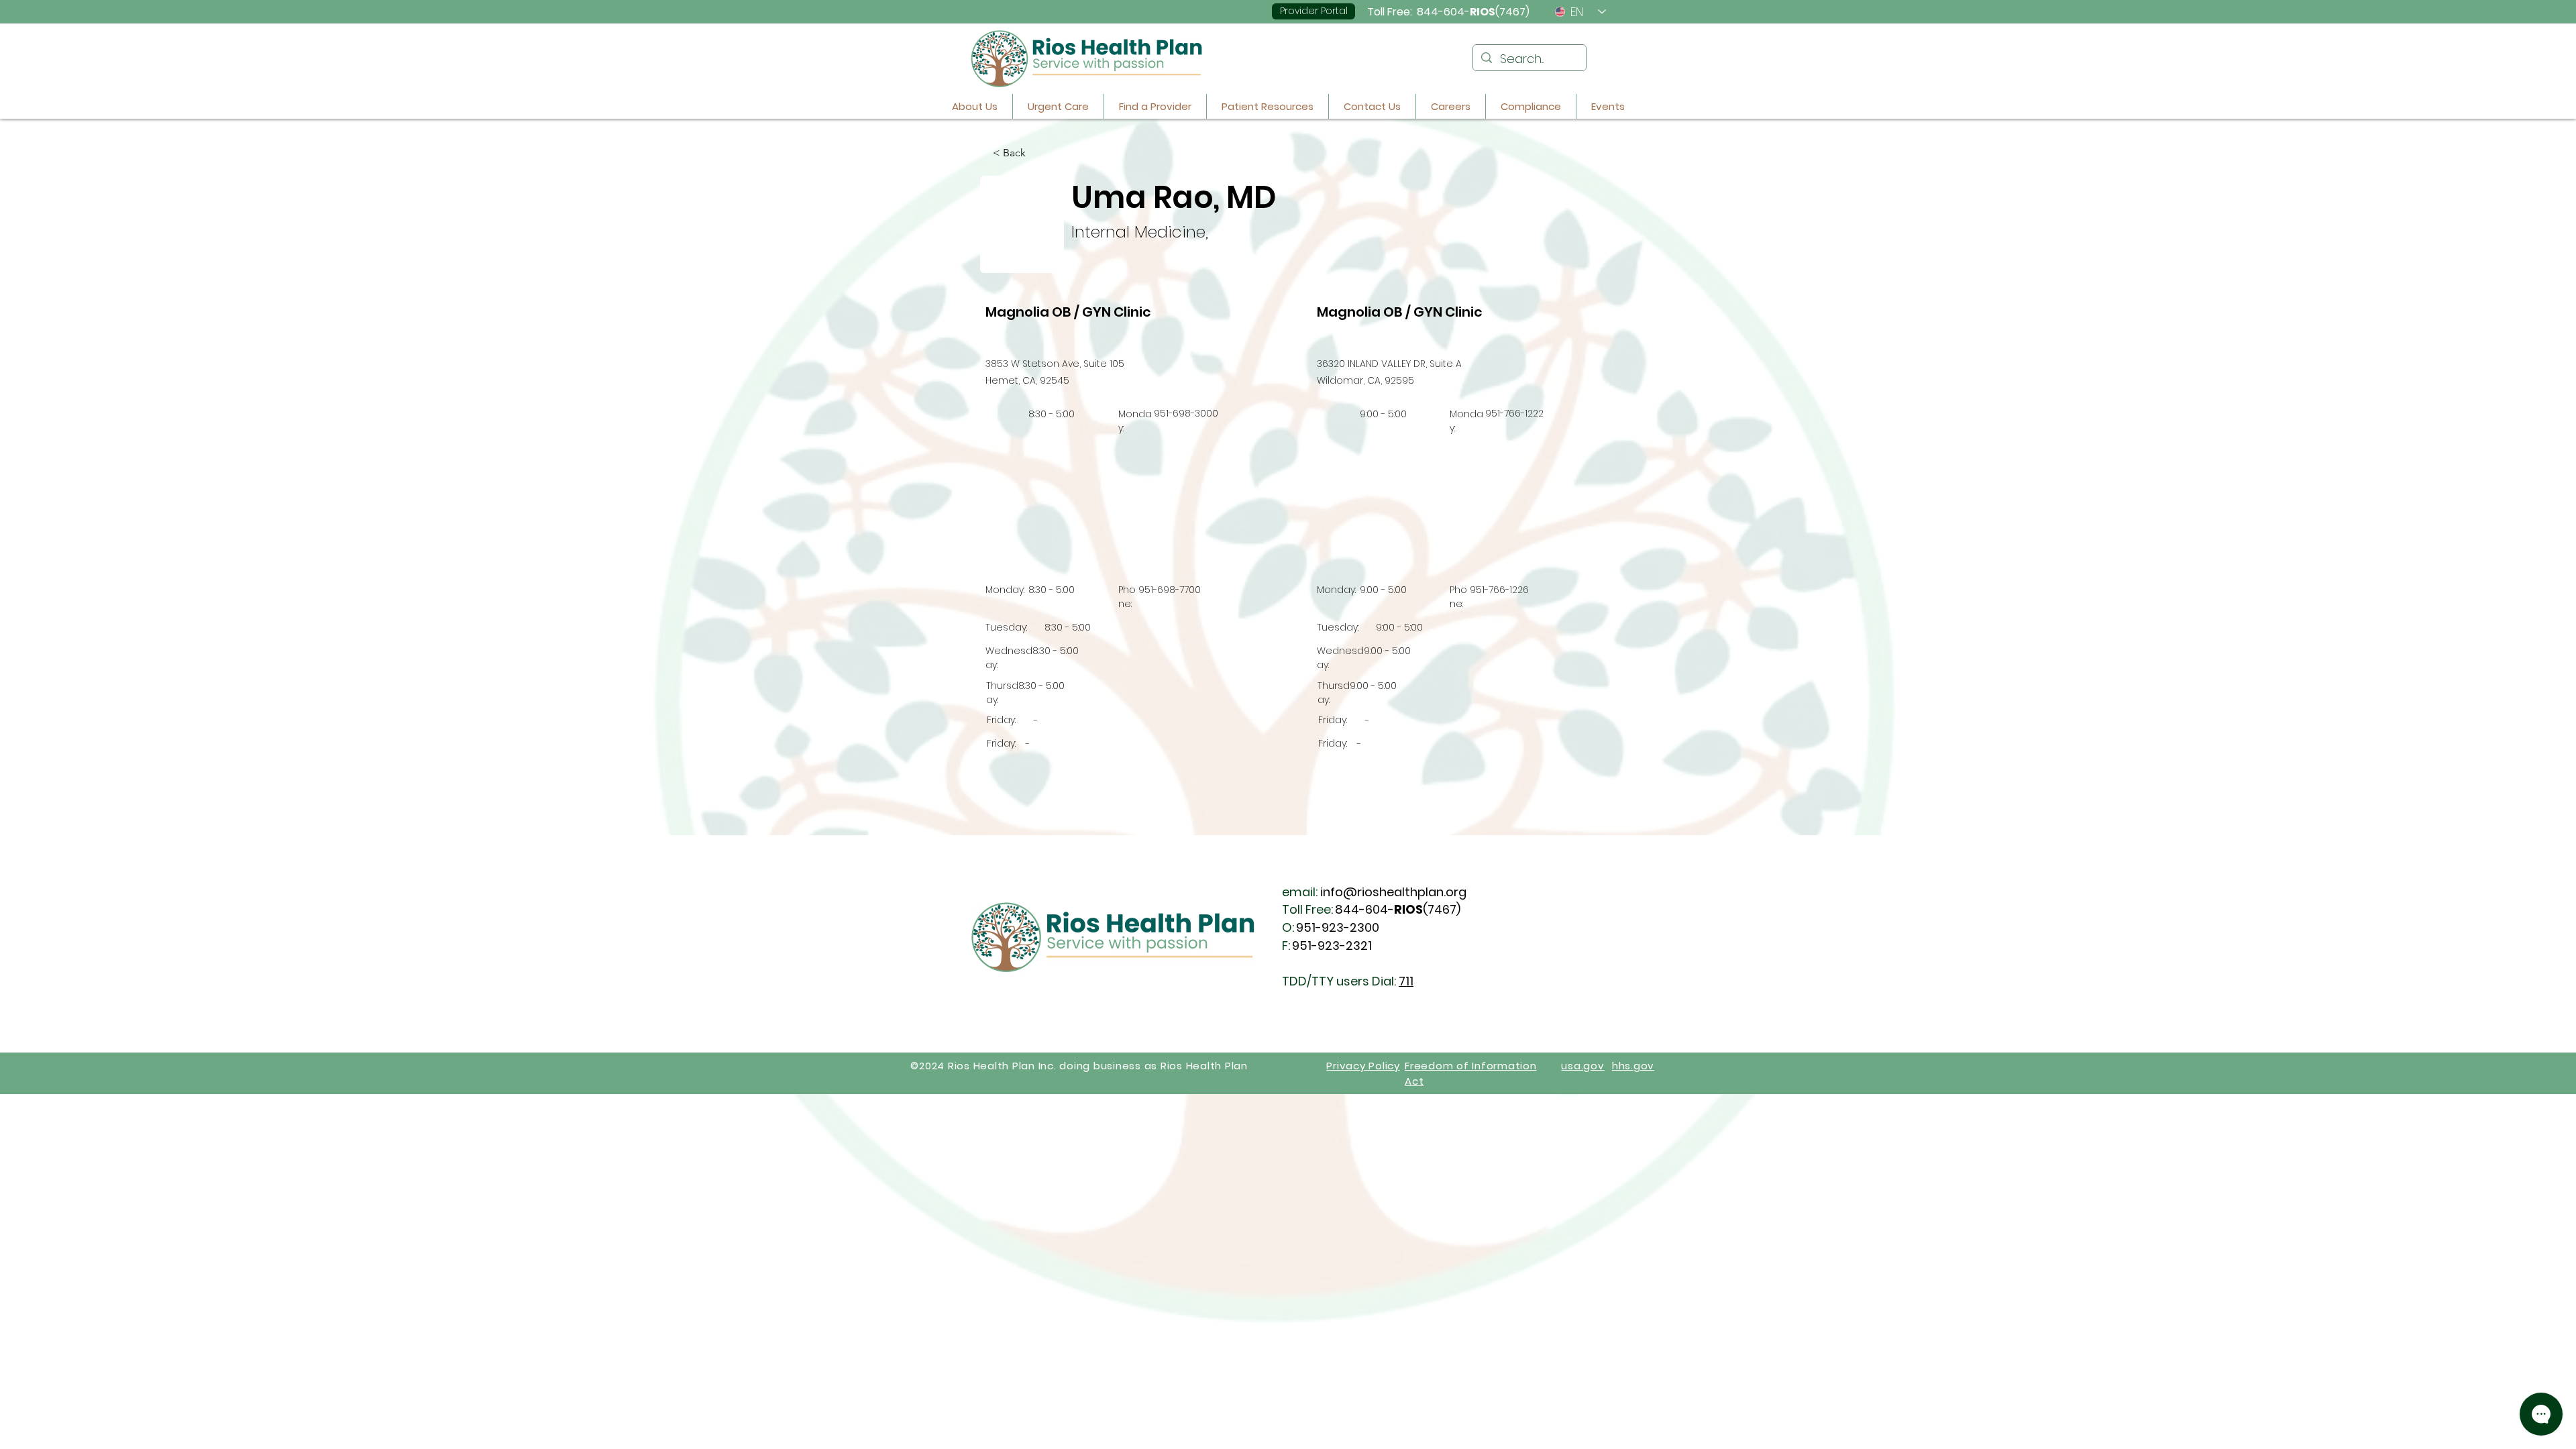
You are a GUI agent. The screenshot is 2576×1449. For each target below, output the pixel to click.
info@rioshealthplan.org (1393, 892)
